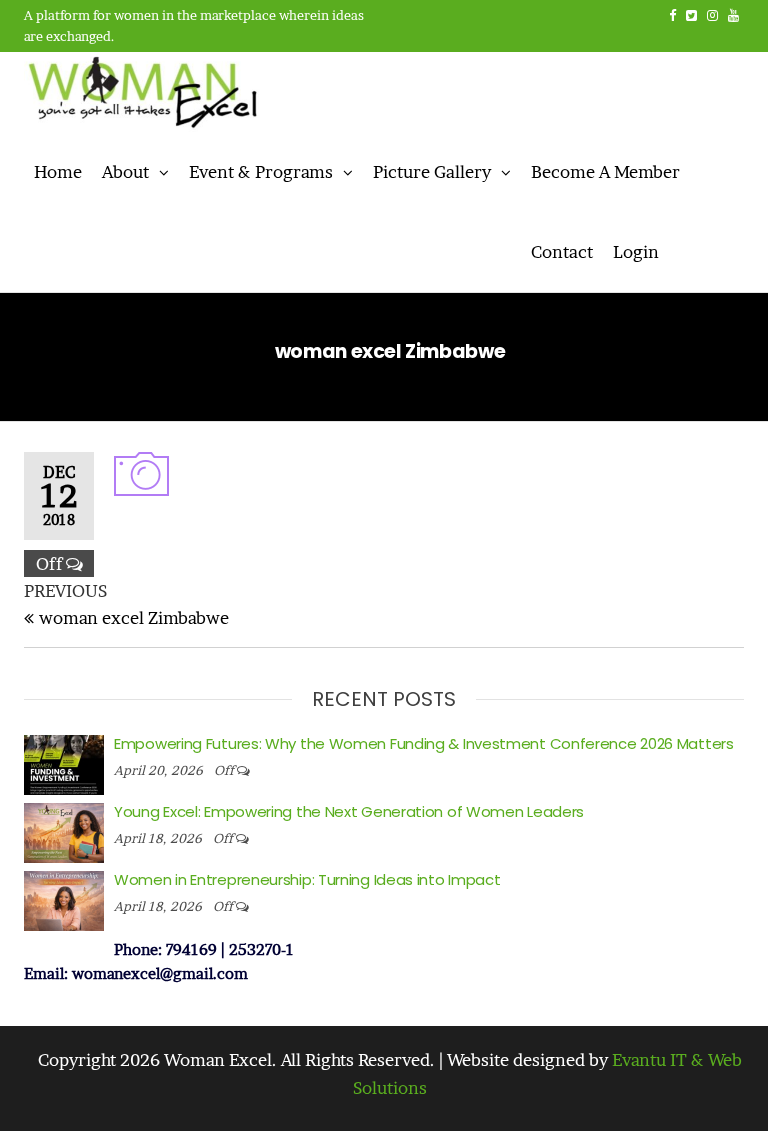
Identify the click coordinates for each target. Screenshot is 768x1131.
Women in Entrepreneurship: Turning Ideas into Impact (307, 879)
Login (636, 251)
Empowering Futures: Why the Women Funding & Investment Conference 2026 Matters (424, 743)
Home (58, 171)
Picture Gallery (432, 171)
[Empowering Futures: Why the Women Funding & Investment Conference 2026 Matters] (64, 762)
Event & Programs (261, 171)
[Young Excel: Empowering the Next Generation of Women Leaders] (64, 830)
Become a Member (605, 171)
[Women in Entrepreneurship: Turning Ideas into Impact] (64, 898)
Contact (562, 251)
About (125, 171)
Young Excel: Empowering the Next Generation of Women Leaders (349, 811)
